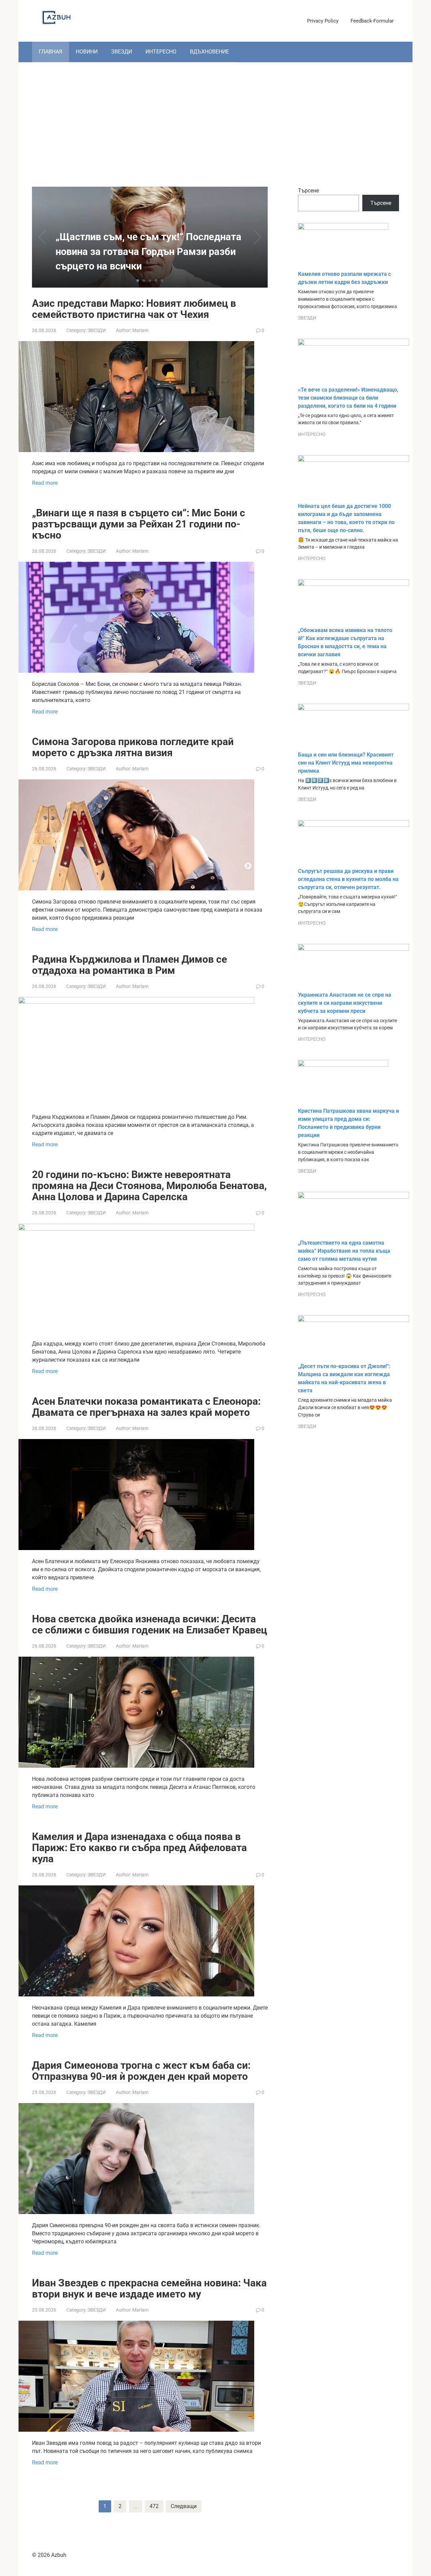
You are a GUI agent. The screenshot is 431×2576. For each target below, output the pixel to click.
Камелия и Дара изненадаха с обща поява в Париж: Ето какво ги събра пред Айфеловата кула (139, 1848)
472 (154, 2506)
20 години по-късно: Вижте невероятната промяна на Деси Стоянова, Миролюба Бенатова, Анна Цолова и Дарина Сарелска (149, 1186)
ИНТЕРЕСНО (161, 52)
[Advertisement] (215, 119)
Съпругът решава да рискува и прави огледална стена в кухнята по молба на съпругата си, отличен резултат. (348, 879)
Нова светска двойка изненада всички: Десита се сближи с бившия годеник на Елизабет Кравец (150, 1624)
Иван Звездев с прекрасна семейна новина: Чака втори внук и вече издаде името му (149, 2288)
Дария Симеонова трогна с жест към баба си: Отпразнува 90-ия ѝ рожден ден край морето (141, 2071)
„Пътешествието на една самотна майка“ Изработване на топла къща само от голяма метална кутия (344, 1251)
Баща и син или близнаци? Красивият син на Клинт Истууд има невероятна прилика (346, 763)
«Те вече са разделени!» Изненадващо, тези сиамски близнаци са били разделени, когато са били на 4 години (348, 398)
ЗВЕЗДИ (122, 52)
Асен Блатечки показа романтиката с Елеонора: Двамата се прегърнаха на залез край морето (146, 1407)
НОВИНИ (87, 52)
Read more (45, 483)
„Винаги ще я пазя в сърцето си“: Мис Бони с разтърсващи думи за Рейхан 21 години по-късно (139, 524)
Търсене (308, 191)
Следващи (184, 2506)
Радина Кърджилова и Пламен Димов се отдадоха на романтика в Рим (129, 965)
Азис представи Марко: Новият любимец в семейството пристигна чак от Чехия (134, 309)
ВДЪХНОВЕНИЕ (209, 52)
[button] (138, 281)
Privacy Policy (323, 21)
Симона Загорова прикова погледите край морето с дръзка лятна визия (133, 747)
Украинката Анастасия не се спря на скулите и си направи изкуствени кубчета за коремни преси (345, 1003)
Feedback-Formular (372, 21)
